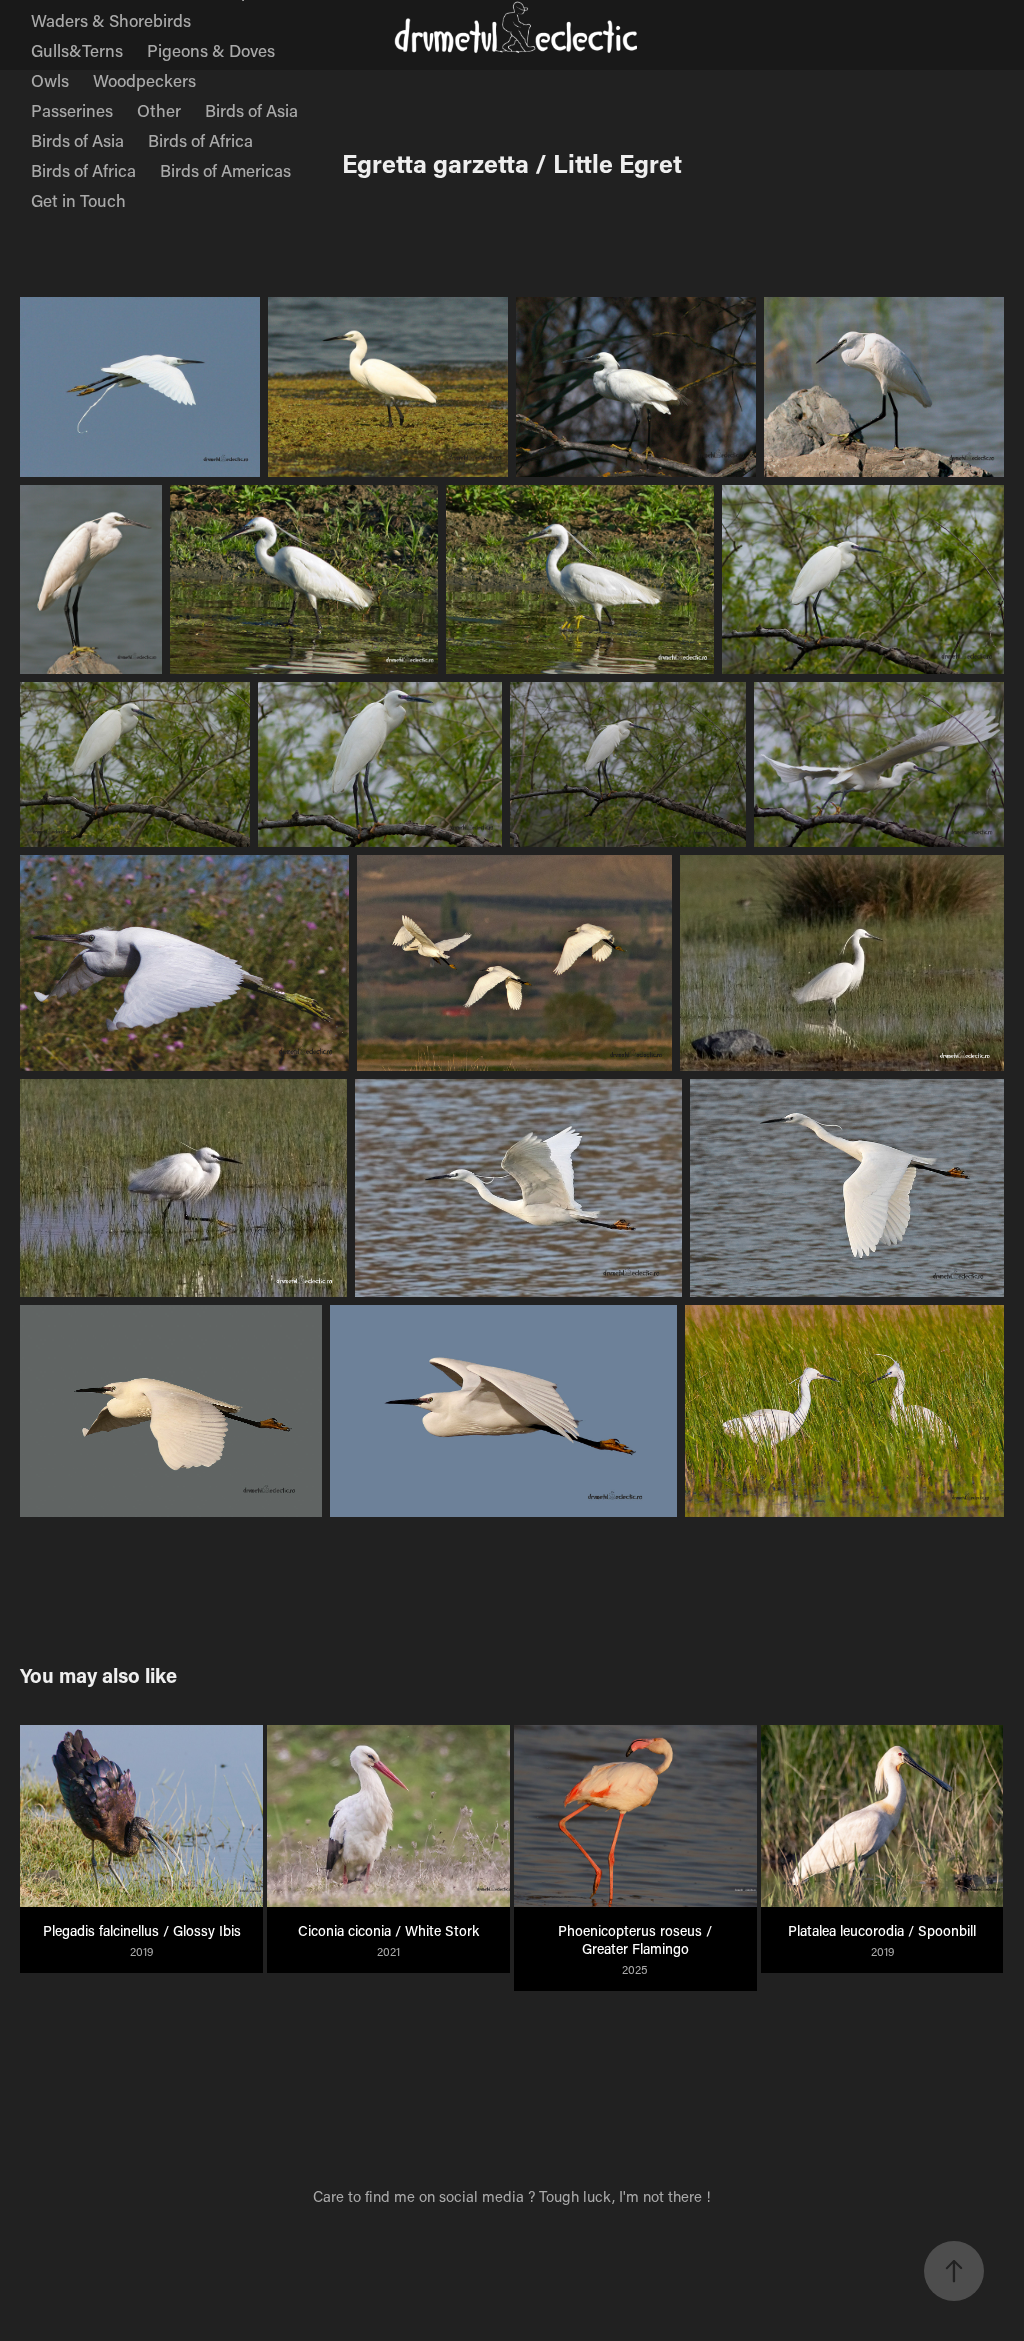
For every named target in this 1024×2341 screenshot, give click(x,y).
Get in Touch (78, 200)
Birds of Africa (200, 140)
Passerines (72, 110)
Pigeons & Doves (211, 50)
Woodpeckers (144, 80)
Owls (50, 80)
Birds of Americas (225, 170)
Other (159, 110)
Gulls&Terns (77, 50)
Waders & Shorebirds (111, 20)
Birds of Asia (251, 110)
